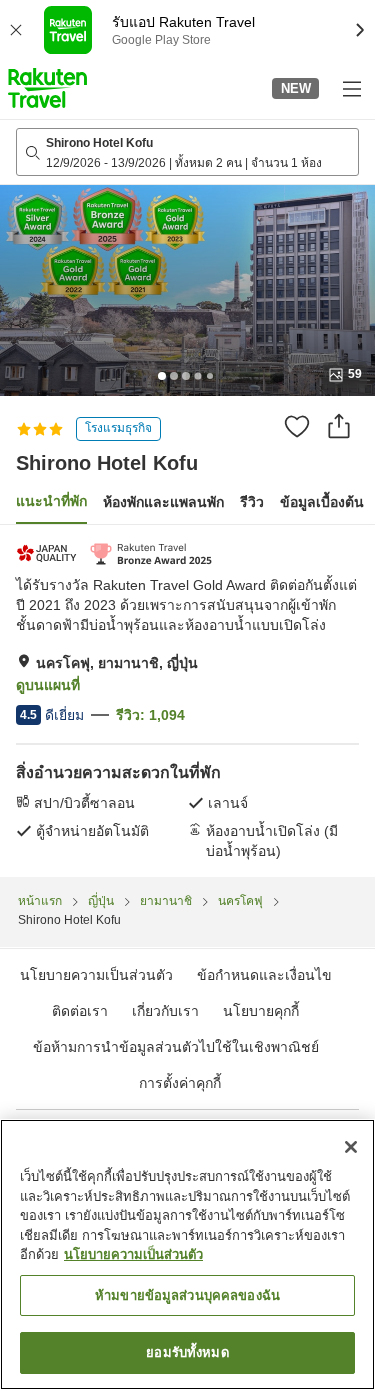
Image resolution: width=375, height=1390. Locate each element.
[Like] (297, 426)
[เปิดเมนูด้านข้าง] (351, 88)
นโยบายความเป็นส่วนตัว (133, 1254)
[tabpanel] (187, 701)
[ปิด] (351, 1147)
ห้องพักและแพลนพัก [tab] (163, 502)
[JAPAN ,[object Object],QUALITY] (48, 553)
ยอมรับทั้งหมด (187, 1352)
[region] (187, 1254)
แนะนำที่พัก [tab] (51, 501)
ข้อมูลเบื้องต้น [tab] (322, 502)
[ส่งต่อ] (339, 426)
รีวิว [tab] (252, 502)
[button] (47, 88)
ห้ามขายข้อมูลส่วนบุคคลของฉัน (187, 1295)
